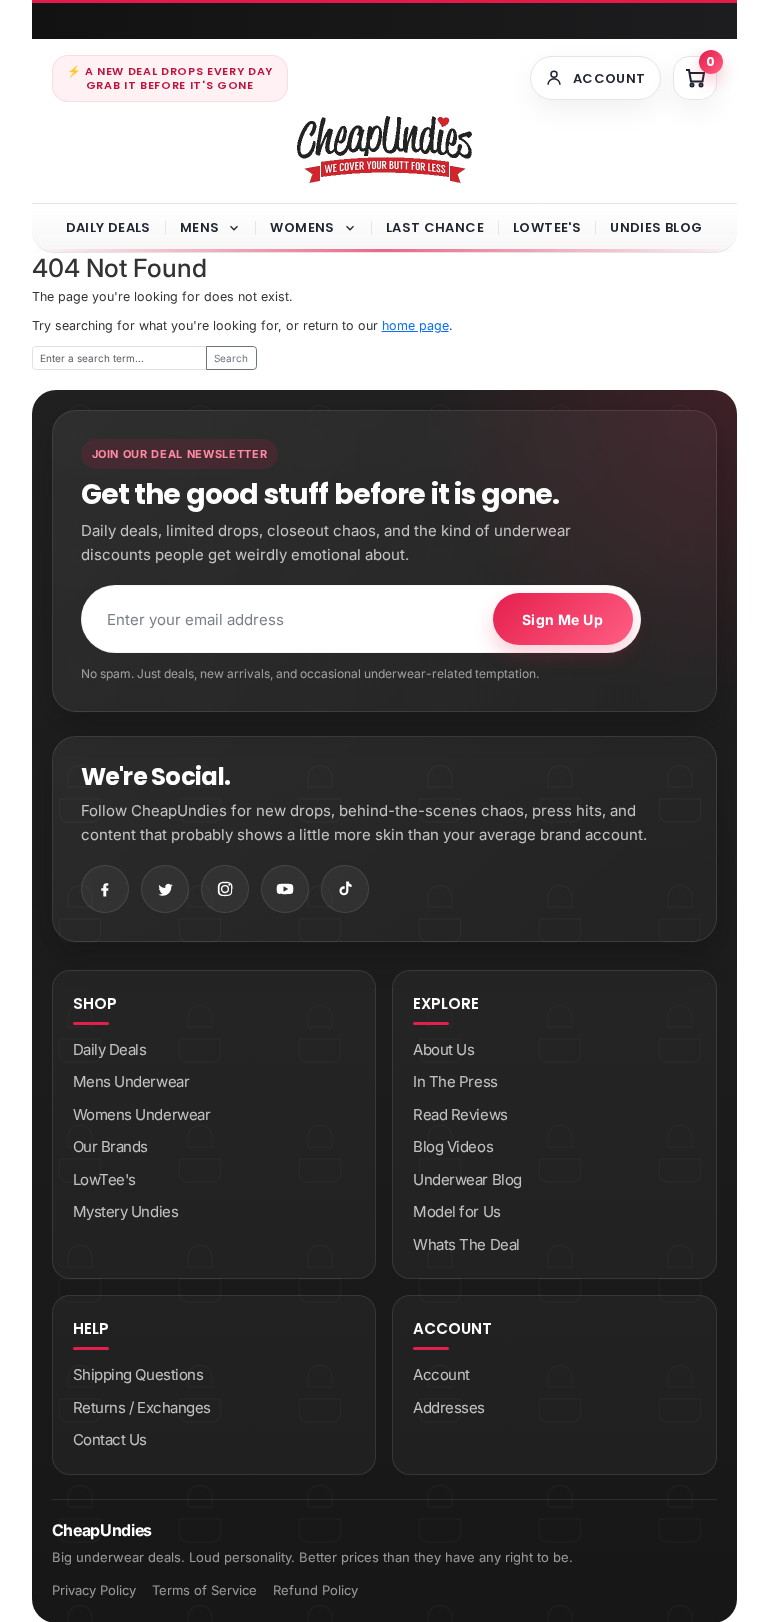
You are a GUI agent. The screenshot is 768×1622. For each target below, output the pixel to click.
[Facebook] (105, 889)
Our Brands (111, 1146)
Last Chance (435, 227)
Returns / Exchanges (142, 1407)
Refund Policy (315, 1590)
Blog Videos (453, 1146)
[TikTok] (345, 889)
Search (231, 358)
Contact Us (110, 1439)
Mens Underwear (131, 1081)
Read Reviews (460, 1114)
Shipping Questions (138, 1374)
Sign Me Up (562, 619)
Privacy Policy (94, 1590)
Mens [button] (200, 227)
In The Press (455, 1081)
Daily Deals (108, 227)
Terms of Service (204, 1590)
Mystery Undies (126, 1211)
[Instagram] (225, 889)
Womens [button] (302, 227)
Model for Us (457, 1211)
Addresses (449, 1407)
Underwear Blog (467, 1179)
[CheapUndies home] (384, 149)
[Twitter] (165, 889)
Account (441, 1374)
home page (415, 325)
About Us (443, 1049)
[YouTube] (285, 889)
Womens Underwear (142, 1114)
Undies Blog (656, 227)
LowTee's (547, 227)
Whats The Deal (466, 1244)
